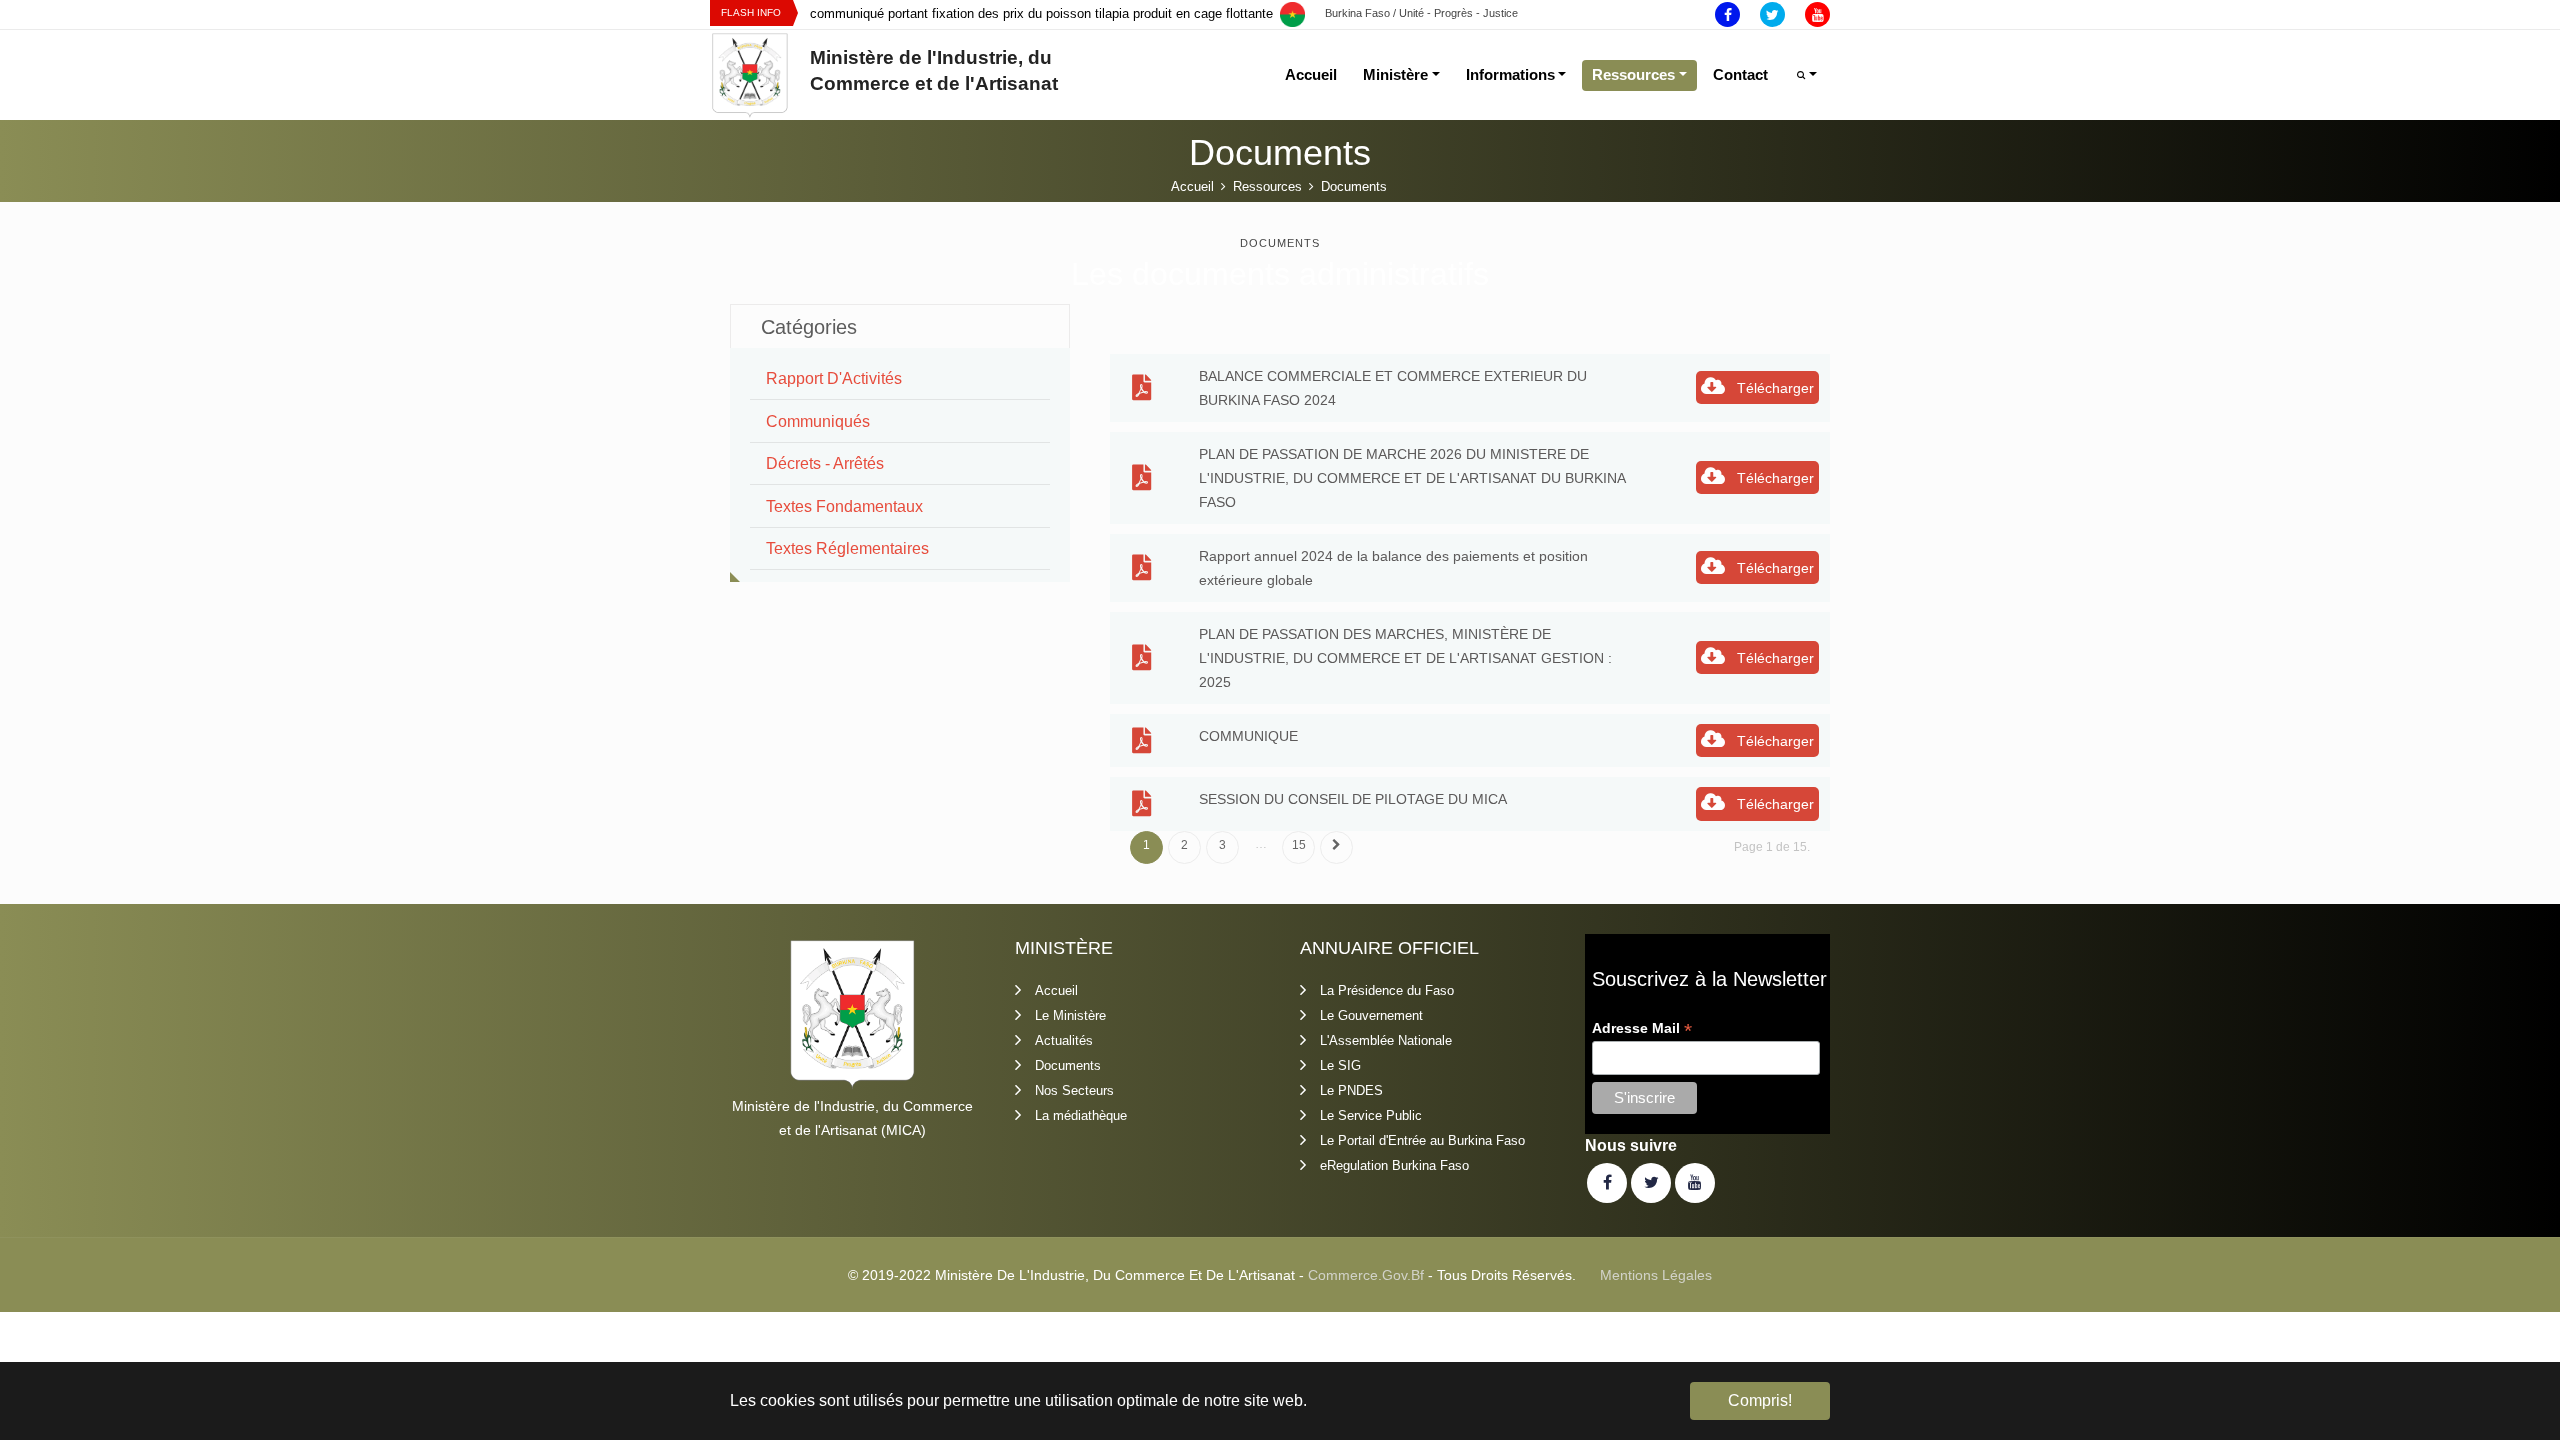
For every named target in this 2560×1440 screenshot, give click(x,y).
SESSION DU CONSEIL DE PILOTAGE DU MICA (1353, 799)
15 (1299, 845)
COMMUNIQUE (1248, 736)
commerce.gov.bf (1366, 1275)
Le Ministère (1070, 1015)
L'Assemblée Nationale (1386, 1040)
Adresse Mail (1642, 1028)
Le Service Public (1371, 1115)
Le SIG (1340, 1065)
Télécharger (1773, 388)
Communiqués (818, 421)
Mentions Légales (1656, 1275)
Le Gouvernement (1371, 1015)
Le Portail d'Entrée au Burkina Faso (1422, 1140)
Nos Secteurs (1074, 1090)
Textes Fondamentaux (844, 506)
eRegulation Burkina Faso (1394, 1165)
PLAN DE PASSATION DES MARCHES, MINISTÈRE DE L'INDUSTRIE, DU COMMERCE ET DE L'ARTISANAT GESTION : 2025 (1405, 658)
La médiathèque (1081, 1115)
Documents (1068, 1065)
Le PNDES (1351, 1090)
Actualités (1064, 1040)
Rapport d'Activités (834, 378)
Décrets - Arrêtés (825, 463)
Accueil (1056, 990)
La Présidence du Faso (1387, 990)
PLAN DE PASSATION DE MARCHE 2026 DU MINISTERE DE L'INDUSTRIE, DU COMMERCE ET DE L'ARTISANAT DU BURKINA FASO (1412, 478)
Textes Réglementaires (847, 548)
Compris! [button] (1760, 1400)
